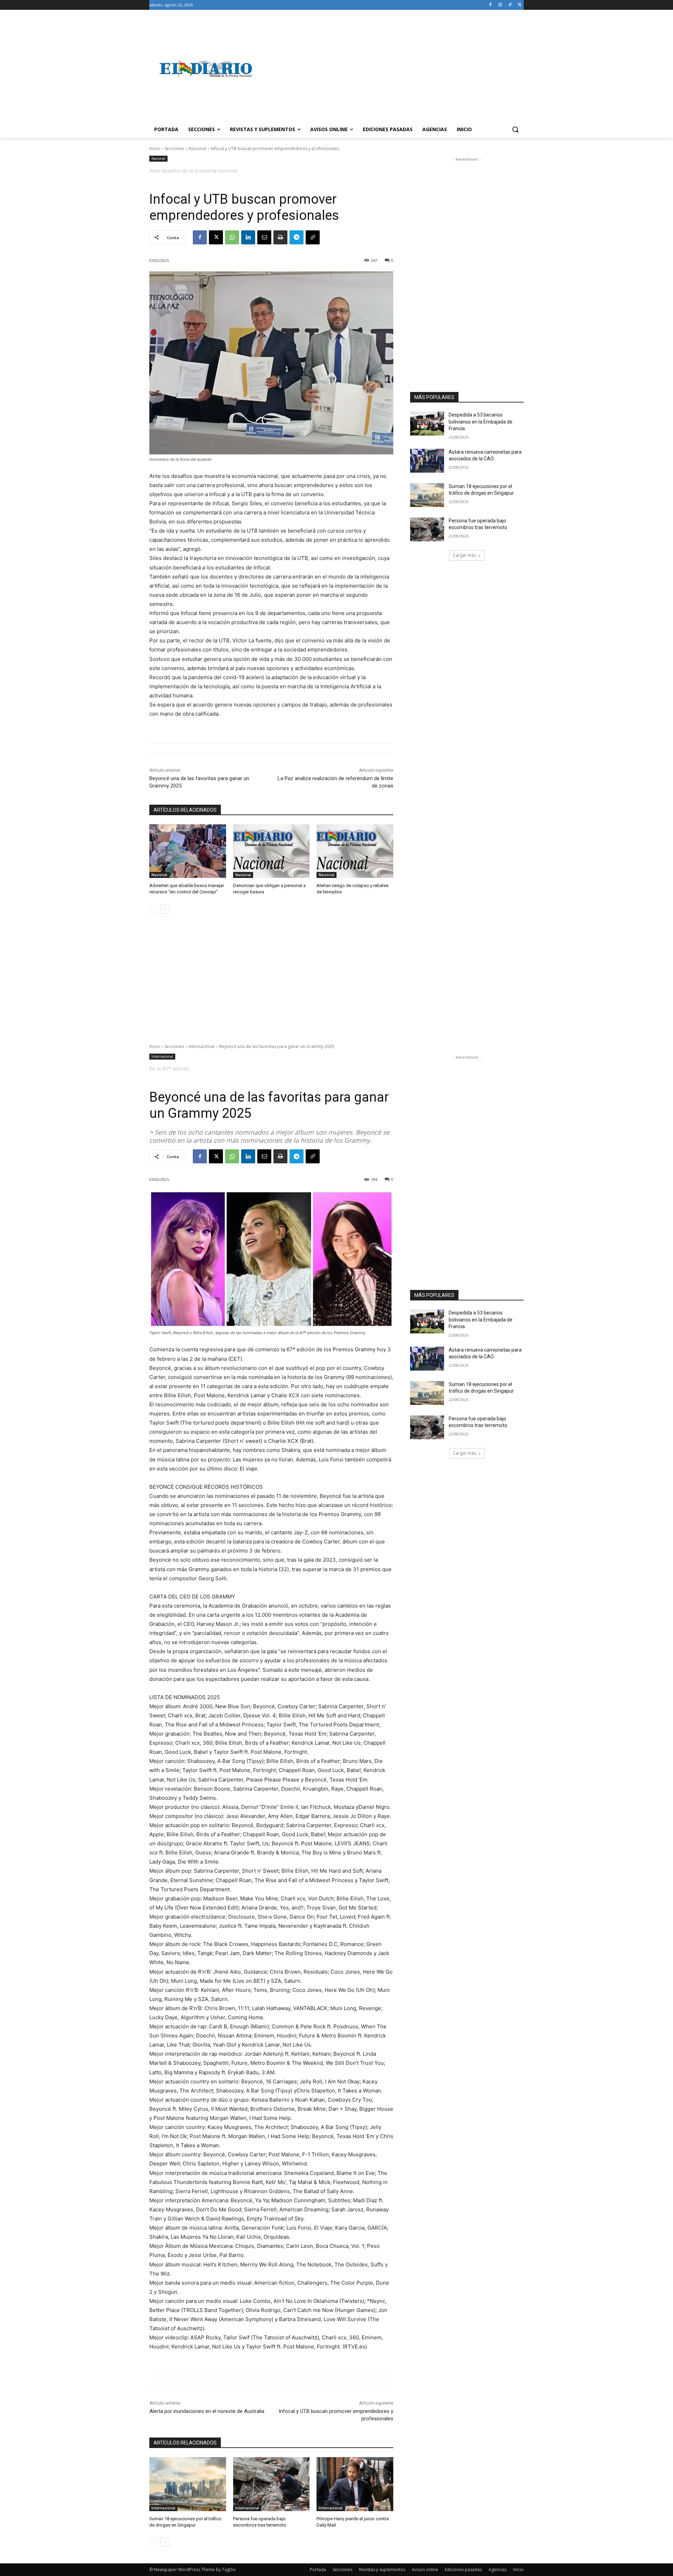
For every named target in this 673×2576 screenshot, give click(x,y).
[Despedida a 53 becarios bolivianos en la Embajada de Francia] (427, 424)
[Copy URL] (313, 237)
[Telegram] (297, 237)
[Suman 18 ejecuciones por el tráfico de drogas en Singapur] (427, 495)
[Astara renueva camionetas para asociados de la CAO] (427, 461)
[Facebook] (491, 5)
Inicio (155, 148)
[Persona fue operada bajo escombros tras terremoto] (427, 529)
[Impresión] (280, 237)
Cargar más (464, 555)
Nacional (197, 148)
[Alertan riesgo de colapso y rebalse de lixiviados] (355, 851)
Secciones (174, 148)
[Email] (264, 237)
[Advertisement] (393, 69)
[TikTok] (510, 5)
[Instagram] (500, 5)
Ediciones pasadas (463, 2570)
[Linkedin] (248, 237)
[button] (515, 129)
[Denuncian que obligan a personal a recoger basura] (271, 851)
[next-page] (165, 909)
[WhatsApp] (232, 237)
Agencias (498, 2570)
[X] (520, 5)
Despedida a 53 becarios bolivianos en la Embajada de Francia (481, 422)
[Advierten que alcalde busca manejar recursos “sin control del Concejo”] (188, 851)
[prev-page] (154, 909)
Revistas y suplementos (382, 2570)
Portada (318, 2570)
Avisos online (425, 2570)
